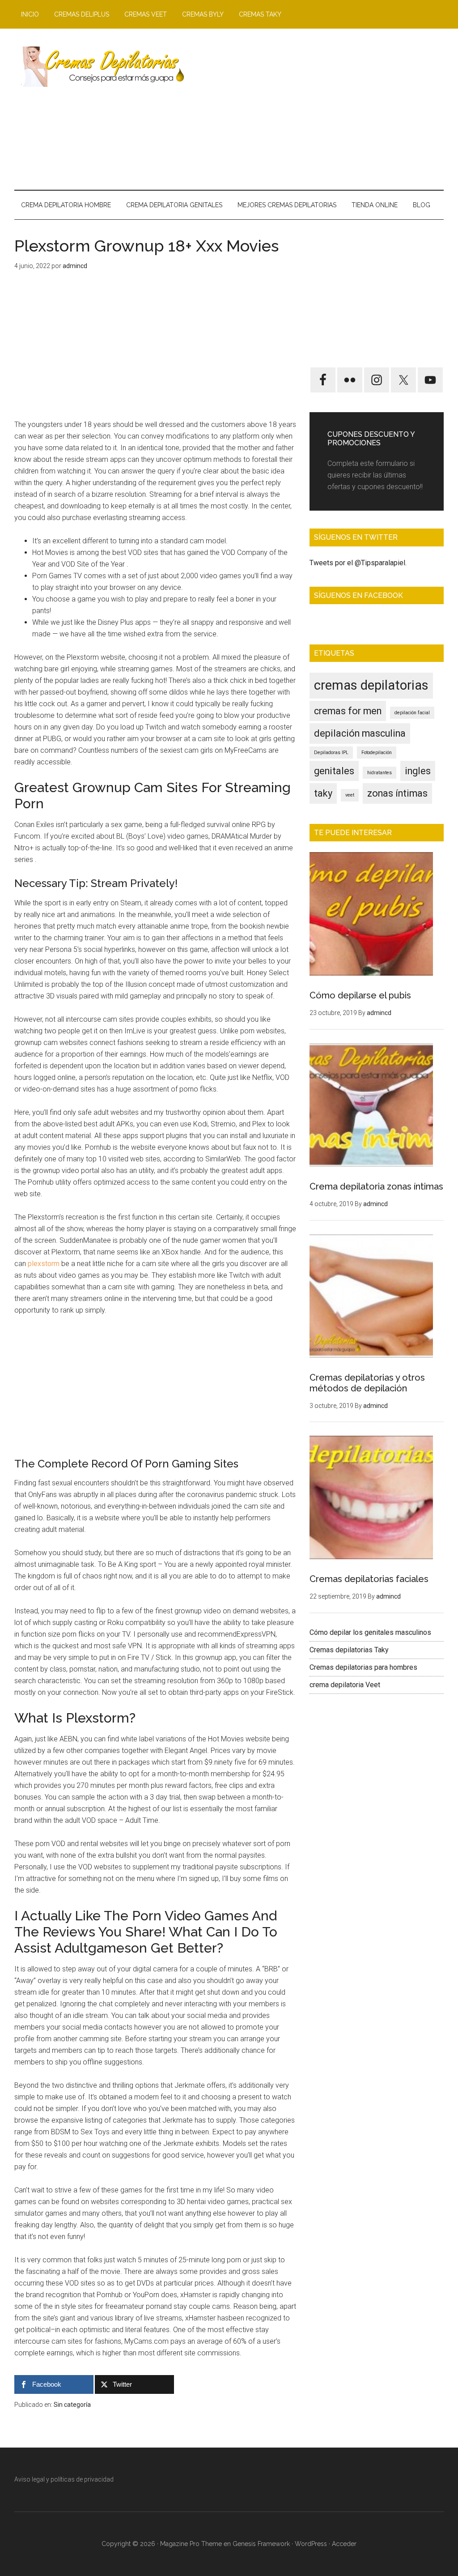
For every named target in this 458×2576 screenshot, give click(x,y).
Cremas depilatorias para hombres (363, 1667)
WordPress (311, 2544)
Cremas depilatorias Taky (349, 1650)
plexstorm (44, 1264)
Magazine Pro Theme (191, 2544)
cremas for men (348, 711)
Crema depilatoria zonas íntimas (376, 1186)
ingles (418, 771)
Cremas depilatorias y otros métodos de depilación (367, 1383)
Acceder (344, 2544)
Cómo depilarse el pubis (360, 995)
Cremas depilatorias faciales (369, 1579)
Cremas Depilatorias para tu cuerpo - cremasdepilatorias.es (99, 67)
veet (350, 795)
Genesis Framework (261, 2544)
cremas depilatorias (371, 685)
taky (323, 793)
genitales (334, 771)
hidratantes (380, 773)
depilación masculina (360, 733)
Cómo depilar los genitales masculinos (370, 1632)
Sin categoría (72, 2405)
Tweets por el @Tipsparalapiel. (358, 563)
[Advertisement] (316, 109)
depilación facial (412, 713)
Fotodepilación (377, 753)
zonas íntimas (397, 793)
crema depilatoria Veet (345, 1685)
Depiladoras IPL (331, 753)
